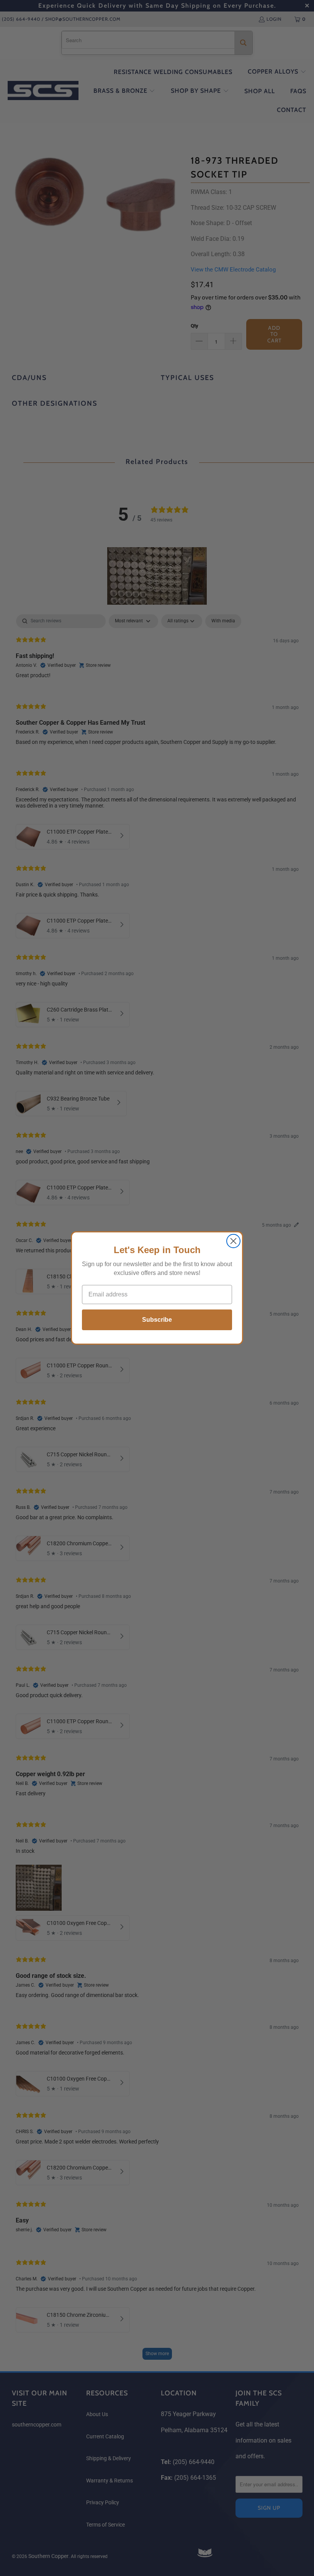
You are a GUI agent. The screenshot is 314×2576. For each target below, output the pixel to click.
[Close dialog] (233, 1241)
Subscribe (157, 1320)
